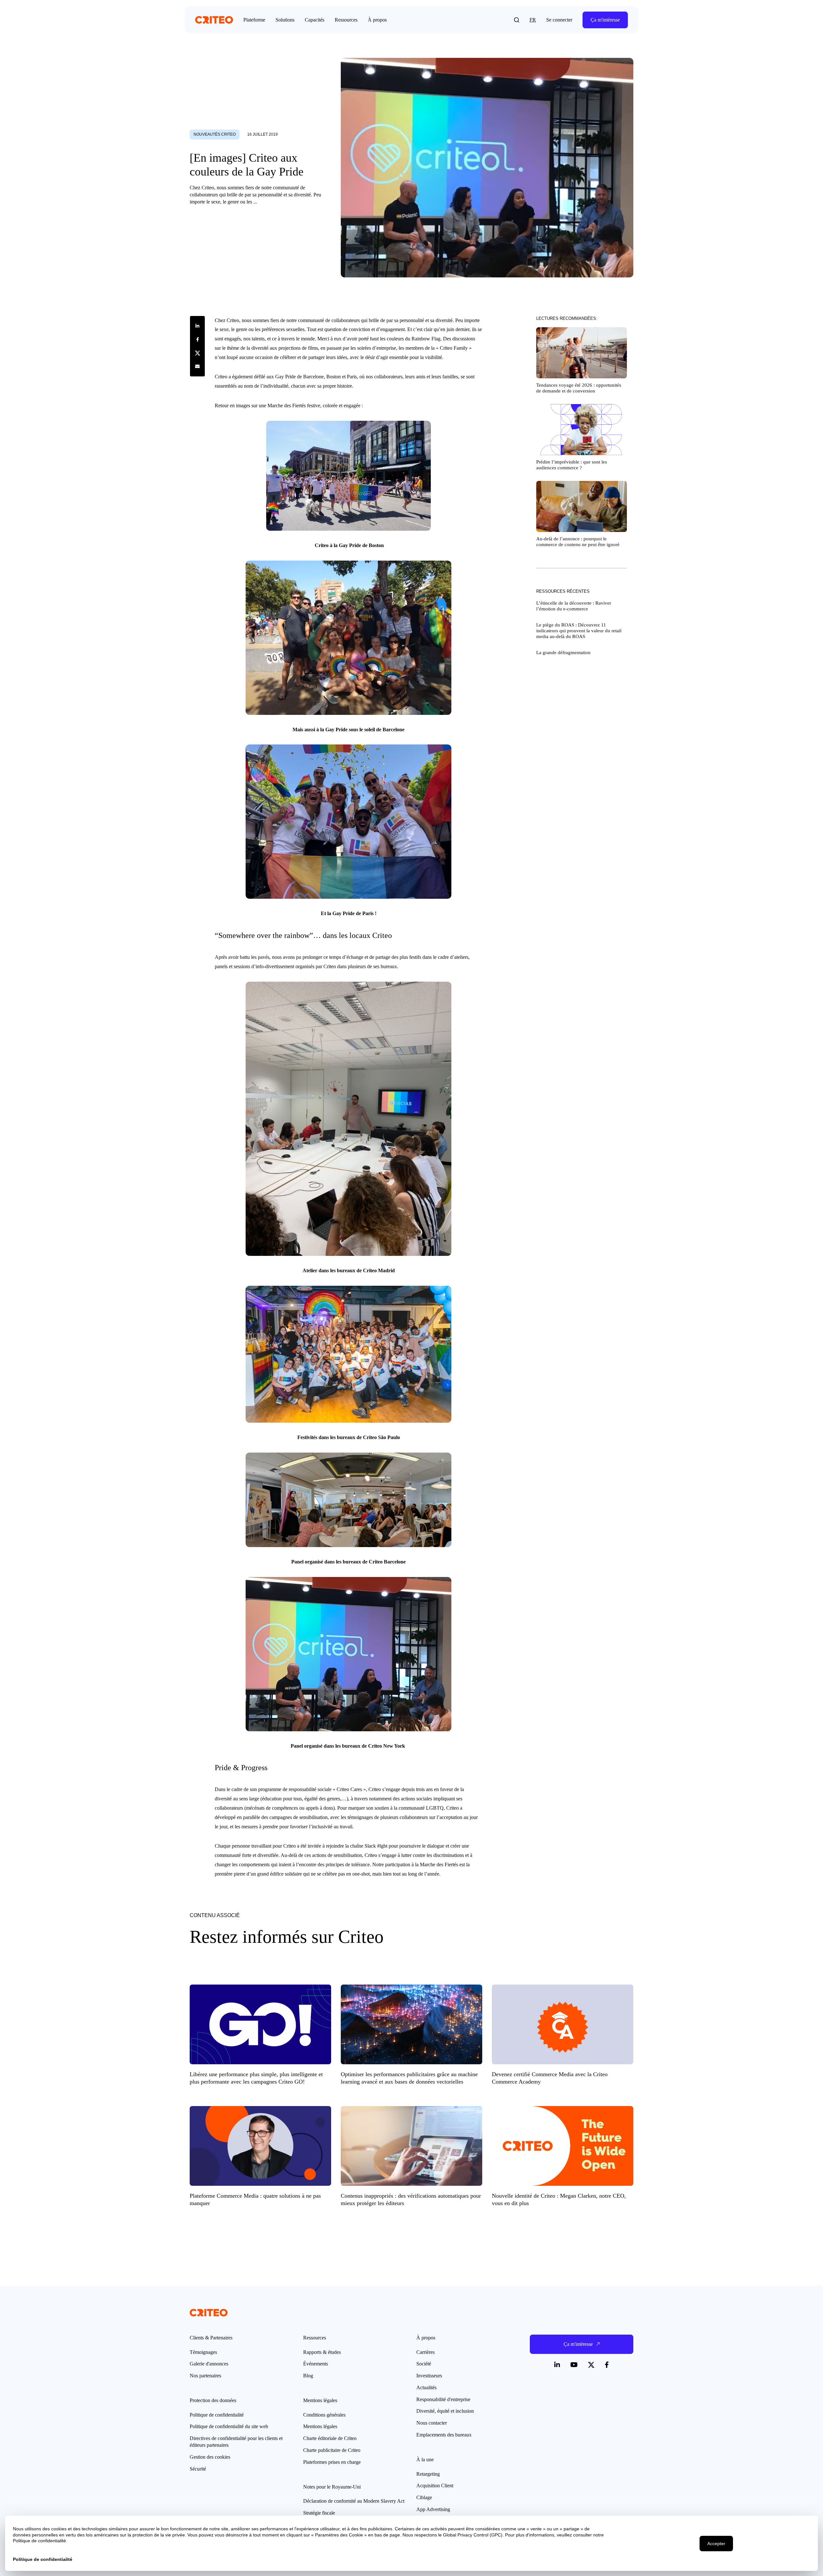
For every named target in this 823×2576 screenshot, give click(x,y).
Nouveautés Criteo (215, 134)
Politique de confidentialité (217, 2415)
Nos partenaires (205, 2376)
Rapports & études (322, 2352)
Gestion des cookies (210, 2457)
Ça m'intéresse (605, 20)
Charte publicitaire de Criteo (332, 2450)
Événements (316, 2364)
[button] (517, 20)
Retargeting (428, 2474)
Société (424, 2364)
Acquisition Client (435, 2486)
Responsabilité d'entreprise (443, 2399)
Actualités (426, 2387)
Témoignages (203, 2352)
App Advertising (433, 2509)
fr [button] (533, 20)
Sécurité (198, 2469)
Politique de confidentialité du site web (229, 2426)
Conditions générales (324, 2415)
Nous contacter (432, 2423)
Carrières (425, 2352)
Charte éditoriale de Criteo (330, 2438)
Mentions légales (320, 2426)
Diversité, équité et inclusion (445, 2411)
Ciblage (424, 2497)
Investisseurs (429, 2376)
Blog (308, 2376)
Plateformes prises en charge (332, 2462)
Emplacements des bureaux (444, 2435)
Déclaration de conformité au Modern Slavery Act (354, 2501)
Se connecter (559, 20)
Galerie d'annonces (209, 2364)
